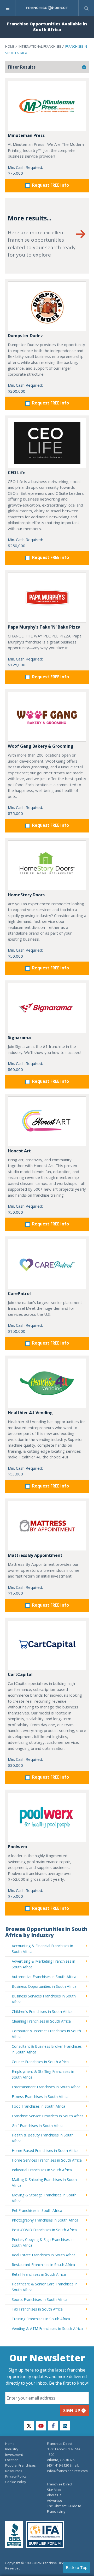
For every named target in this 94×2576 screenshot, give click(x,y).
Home (10, 46)
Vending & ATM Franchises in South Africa (47, 2328)
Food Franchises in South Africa (39, 2106)
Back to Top (77, 2567)
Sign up (72, 2411)
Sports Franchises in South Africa (40, 2299)
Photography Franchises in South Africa (45, 2220)
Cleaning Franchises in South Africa (41, 2021)
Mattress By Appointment (35, 1555)
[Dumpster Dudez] (47, 306)
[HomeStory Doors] (47, 865)
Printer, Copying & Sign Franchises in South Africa (43, 2242)
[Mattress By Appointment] (47, 1526)
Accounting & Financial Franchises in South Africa (42, 1949)
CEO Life (17, 473)
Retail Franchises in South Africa (39, 2274)
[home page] (47, 8)
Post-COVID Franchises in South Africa (44, 2230)
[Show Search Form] (86, 8)
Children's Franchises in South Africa (42, 2011)
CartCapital (20, 1674)
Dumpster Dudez (25, 336)
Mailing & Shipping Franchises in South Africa (44, 2182)
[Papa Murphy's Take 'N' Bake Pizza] (47, 598)
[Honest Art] (47, 1121)
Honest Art (19, 1151)
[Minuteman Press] (47, 106)
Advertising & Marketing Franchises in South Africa (43, 1964)
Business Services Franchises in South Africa (44, 1999)
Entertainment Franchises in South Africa (46, 2087)
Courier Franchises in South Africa (40, 2062)
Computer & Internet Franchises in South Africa (46, 2034)
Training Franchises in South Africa (41, 2319)
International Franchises (40, 46)
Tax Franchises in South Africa (37, 2309)
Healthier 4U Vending (30, 1413)
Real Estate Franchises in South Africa (44, 2255)
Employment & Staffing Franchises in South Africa (43, 2074)
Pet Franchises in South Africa (37, 2210)
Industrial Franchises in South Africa (42, 2170)
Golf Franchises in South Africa (38, 2126)
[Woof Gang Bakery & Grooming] (47, 717)
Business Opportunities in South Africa (44, 1986)
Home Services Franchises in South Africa (47, 2160)
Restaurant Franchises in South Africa (43, 2265)
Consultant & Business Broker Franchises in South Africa (47, 2049)
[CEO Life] (47, 443)
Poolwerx (18, 1847)
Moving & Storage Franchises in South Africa (44, 2198)
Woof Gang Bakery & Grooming (41, 746)
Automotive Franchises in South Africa (44, 1977)
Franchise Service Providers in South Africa (48, 2116)
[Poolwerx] (47, 1817)
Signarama (19, 1037)
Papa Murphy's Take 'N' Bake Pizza (44, 627)
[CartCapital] (47, 1645)
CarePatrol (19, 1293)
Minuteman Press (26, 135)
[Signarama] (47, 1008)
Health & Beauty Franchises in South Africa (43, 2138)
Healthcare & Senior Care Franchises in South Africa (45, 2287)
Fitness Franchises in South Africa (40, 2097)
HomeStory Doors (26, 895)
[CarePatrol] (47, 1264)
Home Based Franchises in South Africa (45, 2150)
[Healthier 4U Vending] (47, 1383)
